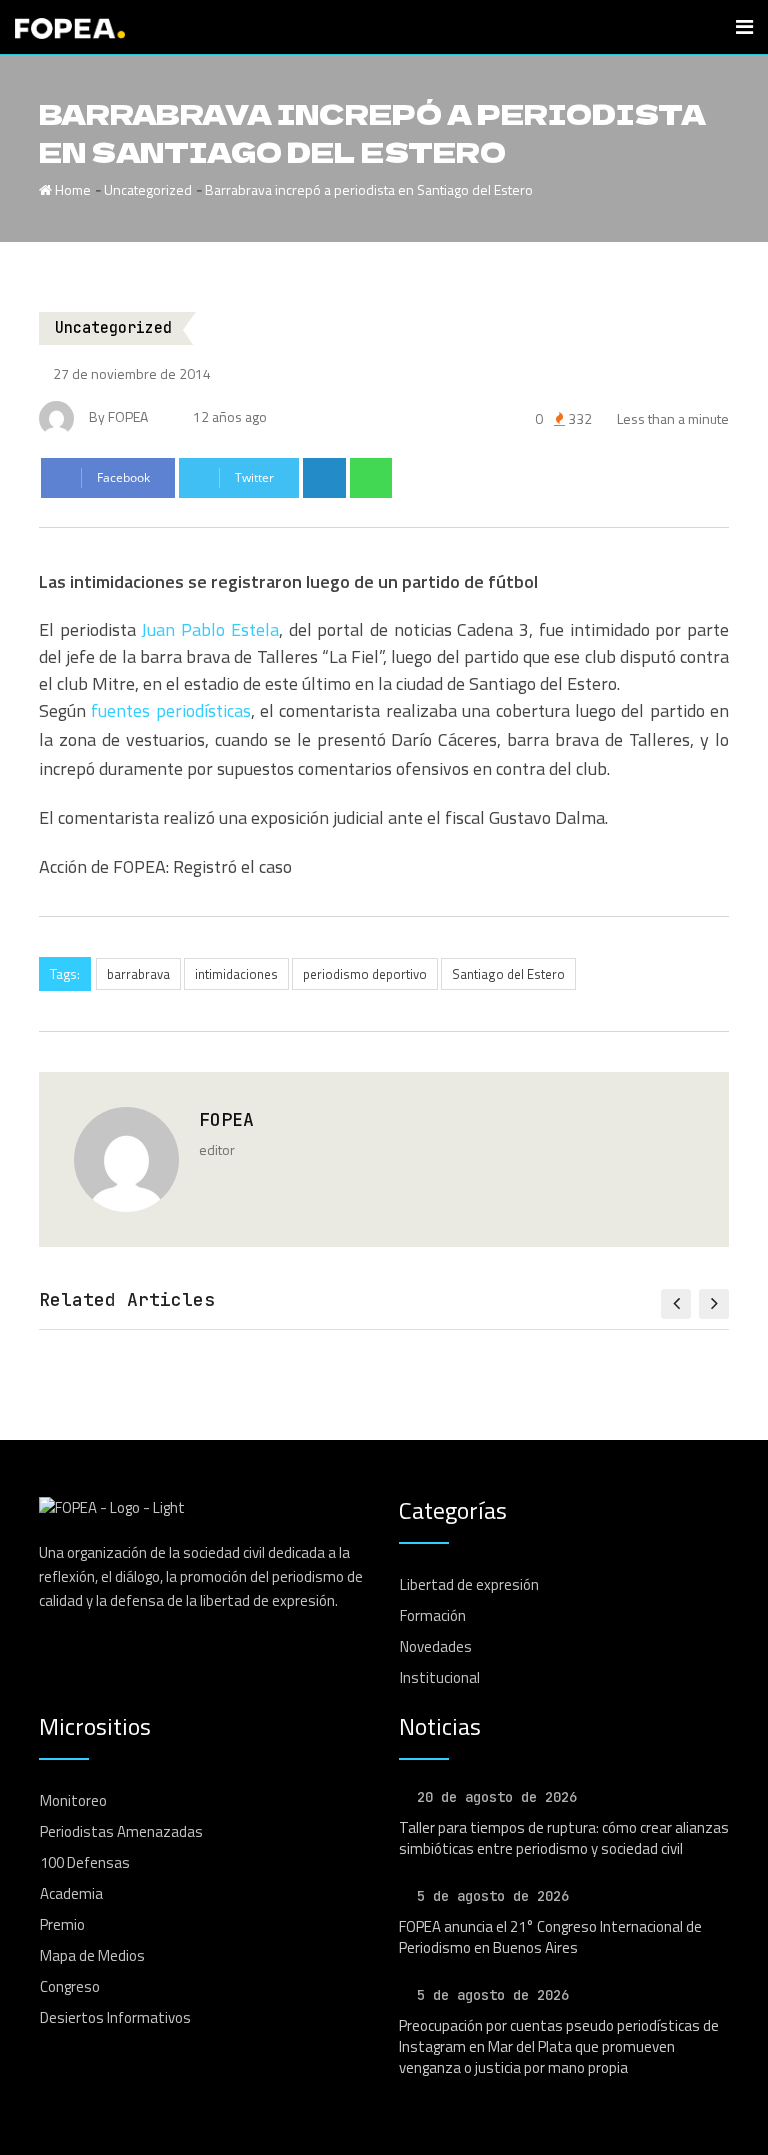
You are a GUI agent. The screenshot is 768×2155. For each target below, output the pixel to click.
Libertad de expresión (469, 1584)
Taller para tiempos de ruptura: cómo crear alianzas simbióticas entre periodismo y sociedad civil (564, 1838)
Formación (433, 1615)
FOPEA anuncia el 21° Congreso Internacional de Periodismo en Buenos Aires (550, 1937)
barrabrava (138, 974)
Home (71, 189)
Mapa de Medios (92, 1955)
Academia (71, 1893)
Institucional (440, 1677)
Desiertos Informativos (115, 2017)
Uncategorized (148, 189)
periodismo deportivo (365, 974)
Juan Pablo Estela (209, 629)
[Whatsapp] (371, 478)
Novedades (436, 1646)
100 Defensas (85, 1862)
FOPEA (226, 1119)
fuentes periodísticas (170, 710)
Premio (62, 1924)
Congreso (70, 1986)
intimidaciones (236, 974)
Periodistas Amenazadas (121, 1831)
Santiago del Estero (508, 974)
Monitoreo (73, 1800)
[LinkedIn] (324, 478)
